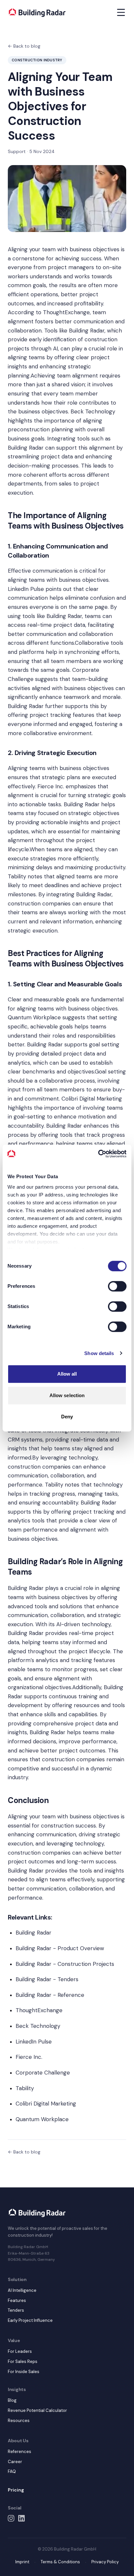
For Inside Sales (24, 2372)
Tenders (16, 2310)
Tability (17, 876)
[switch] (117, 1286)
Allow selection (67, 1395)
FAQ (12, 2471)
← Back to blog (24, 46)
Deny (67, 1417)
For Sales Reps (23, 2361)
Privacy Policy (105, 2562)
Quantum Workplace (34, 1017)
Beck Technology (93, 411)
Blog (12, 2400)
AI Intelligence (22, 2290)
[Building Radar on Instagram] (11, 2518)
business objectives (94, 249)
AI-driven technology (83, 1624)
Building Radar (87, 331)
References (20, 2452)
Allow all (67, 1374)
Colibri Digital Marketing (92, 1099)
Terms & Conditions (60, 2562)
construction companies (39, 1467)
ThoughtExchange (66, 312)
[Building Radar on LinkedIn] (21, 2518)
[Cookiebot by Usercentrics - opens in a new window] (98, 1154)
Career (15, 2462)
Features (17, 2300)
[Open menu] (121, 12)
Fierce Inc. (51, 786)
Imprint (22, 2562)
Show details (99, 1353)
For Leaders (20, 2351)
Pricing (16, 2490)
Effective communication (40, 571)
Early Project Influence (30, 2320)
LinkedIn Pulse (26, 589)
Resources (19, 2421)
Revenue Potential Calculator (37, 2410)
